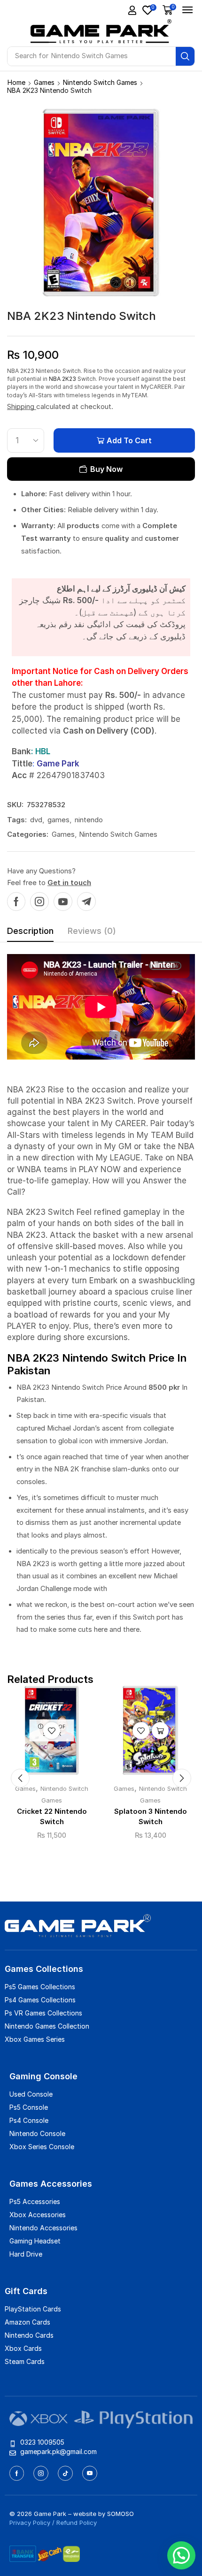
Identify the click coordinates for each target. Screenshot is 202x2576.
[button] (132, 10)
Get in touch (69, 883)
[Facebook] (16, 902)
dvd (36, 820)
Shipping (22, 406)
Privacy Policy (30, 2523)
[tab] (30, 933)
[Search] (185, 56)
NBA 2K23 (62, 379)
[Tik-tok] (65, 2473)
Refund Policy (77, 2523)
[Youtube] (63, 902)
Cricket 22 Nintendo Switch (52, 1817)
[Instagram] (39, 902)
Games (44, 82)
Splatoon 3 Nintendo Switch (151, 1817)
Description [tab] (30, 931)
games (58, 820)
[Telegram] (86, 902)
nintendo (89, 820)
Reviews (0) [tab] (92, 931)
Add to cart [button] (160, 1730)
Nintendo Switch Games (100, 82)
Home (16, 82)
